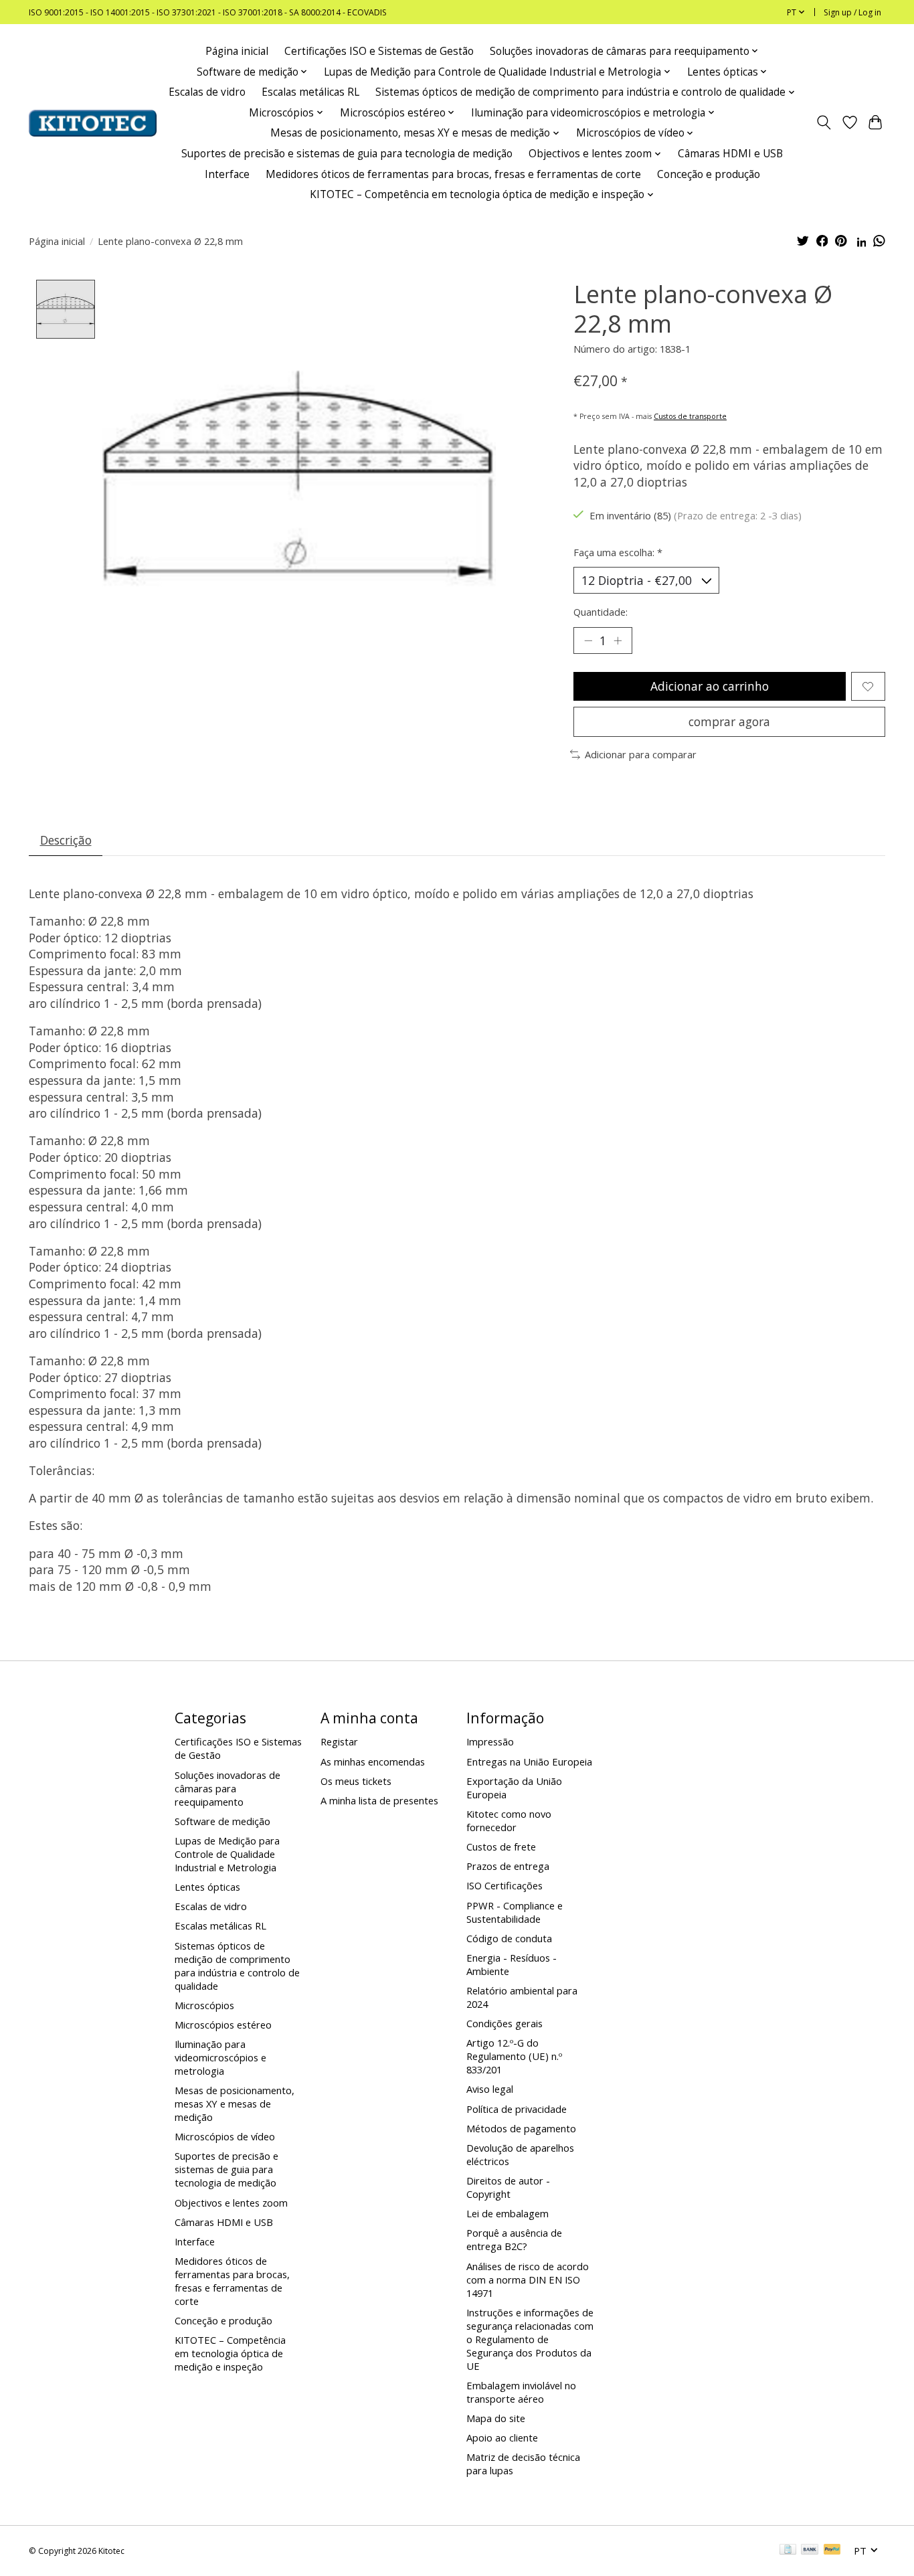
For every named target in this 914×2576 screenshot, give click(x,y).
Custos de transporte (690, 416)
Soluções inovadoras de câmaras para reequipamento (227, 1788)
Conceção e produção (709, 174)
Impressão (490, 1741)
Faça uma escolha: (618, 552)
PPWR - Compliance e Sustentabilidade (515, 1912)
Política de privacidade (517, 2109)
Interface (227, 174)
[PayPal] (832, 2551)
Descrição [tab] (66, 840)
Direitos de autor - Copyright (508, 2187)
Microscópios (204, 2005)
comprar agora (729, 721)
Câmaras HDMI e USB (730, 154)
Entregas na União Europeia (529, 1762)
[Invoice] (788, 2551)
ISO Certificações (505, 1885)
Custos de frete (501, 1847)
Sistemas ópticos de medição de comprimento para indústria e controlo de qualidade (237, 1966)
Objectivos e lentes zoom (231, 2203)
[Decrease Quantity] (588, 640)
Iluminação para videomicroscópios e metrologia (220, 2057)
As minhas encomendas (373, 1762)
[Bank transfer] (810, 2551)
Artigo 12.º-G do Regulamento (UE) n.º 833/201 (514, 2056)
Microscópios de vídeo (225, 2136)
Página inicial (237, 51)
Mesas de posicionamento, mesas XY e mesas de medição (235, 2103)
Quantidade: (601, 612)
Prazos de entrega (508, 1866)
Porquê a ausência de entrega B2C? (514, 2239)
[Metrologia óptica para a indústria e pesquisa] (93, 123)
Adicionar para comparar (641, 754)
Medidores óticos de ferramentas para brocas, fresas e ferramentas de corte (453, 174)
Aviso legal (490, 2089)
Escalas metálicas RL (310, 92)
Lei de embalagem (508, 2213)
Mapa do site (496, 2418)
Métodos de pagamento (521, 2128)
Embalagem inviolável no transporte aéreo (521, 2392)
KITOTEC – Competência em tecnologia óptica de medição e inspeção (230, 2353)
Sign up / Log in (852, 12)
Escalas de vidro (207, 92)
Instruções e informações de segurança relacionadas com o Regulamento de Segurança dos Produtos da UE (530, 2339)
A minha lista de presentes (379, 1800)
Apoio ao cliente (502, 2437)
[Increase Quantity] (618, 640)
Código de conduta (509, 1938)
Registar (339, 1741)
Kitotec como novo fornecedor (509, 1820)
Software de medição (222, 1821)
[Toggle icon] (824, 123)
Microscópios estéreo (223, 2025)
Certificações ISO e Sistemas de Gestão (379, 51)
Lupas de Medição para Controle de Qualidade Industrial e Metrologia (227, 1854)
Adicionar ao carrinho (710, 686)
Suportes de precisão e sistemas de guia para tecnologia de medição (347, 154)
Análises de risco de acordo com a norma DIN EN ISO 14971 (528, 2280)
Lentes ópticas (207, 1887)
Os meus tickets (356, 1781)
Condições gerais (505, 2023)
